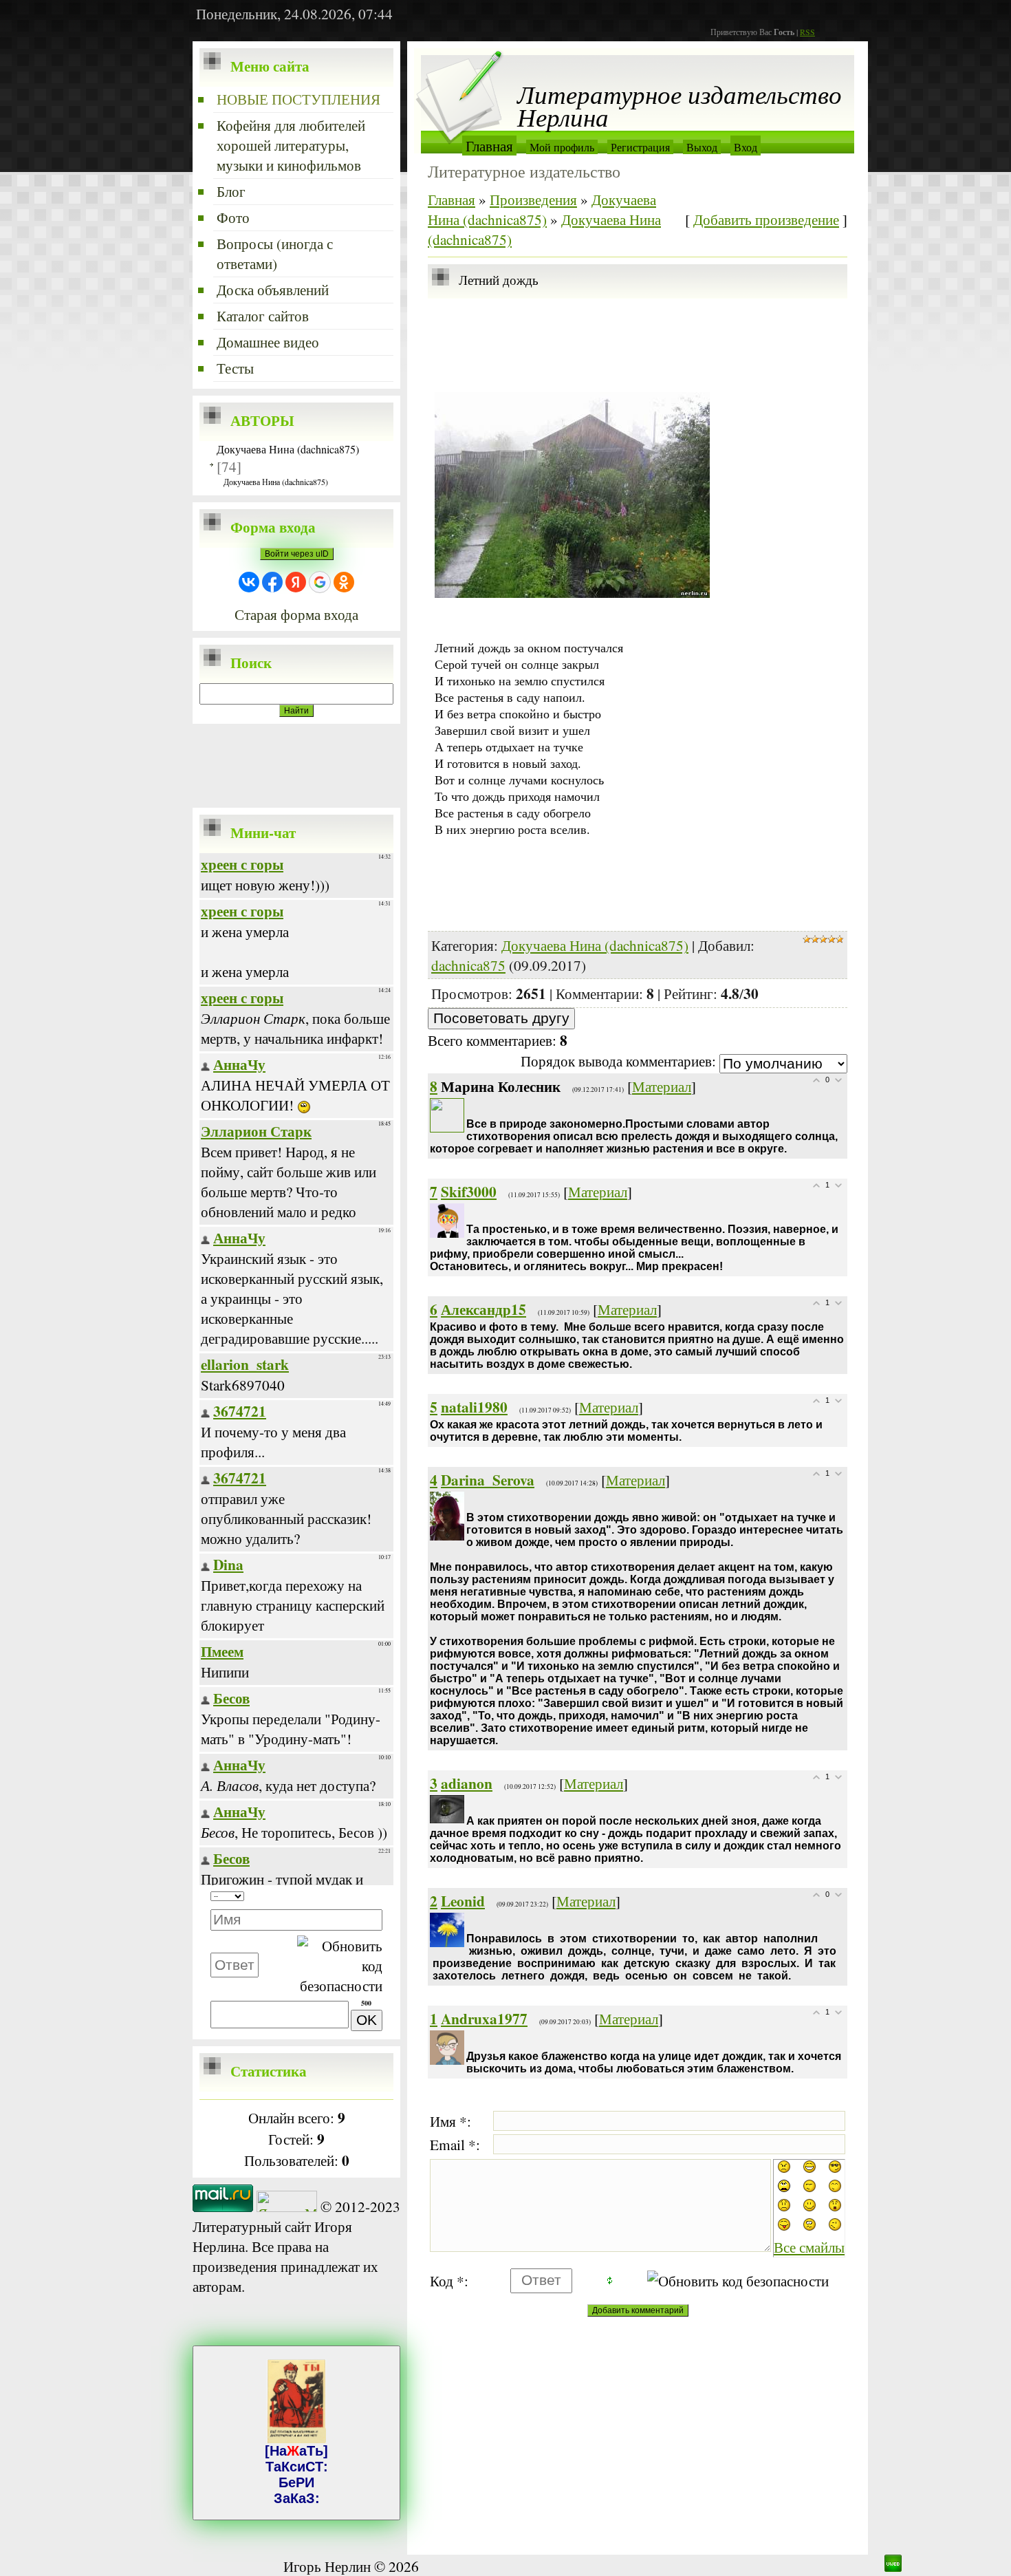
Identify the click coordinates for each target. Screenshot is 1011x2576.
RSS (807, 32)
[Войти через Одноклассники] (344, 582)
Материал (662, 1086)
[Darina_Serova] (468, 1502)
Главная (489, 146)
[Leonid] (468, 1923)
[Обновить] (361, 1897)
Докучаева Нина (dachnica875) (288, 449)
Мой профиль (562, 147)
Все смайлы (809, 2247)
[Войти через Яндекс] (296, 582)
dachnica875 (468, 965)
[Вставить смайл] (378, 1897)
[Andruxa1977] (468, 2040)
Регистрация (640, 147)
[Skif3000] (468, 1213)
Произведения (533, 199)
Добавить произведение (766, 219)
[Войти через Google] (320, 582)
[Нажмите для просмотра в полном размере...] (572, 593)
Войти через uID (297, 554)
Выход (702, 147)
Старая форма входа (296, 614)
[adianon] (468, 1805)
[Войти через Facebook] (272, 582)
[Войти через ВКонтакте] (249, 582)
